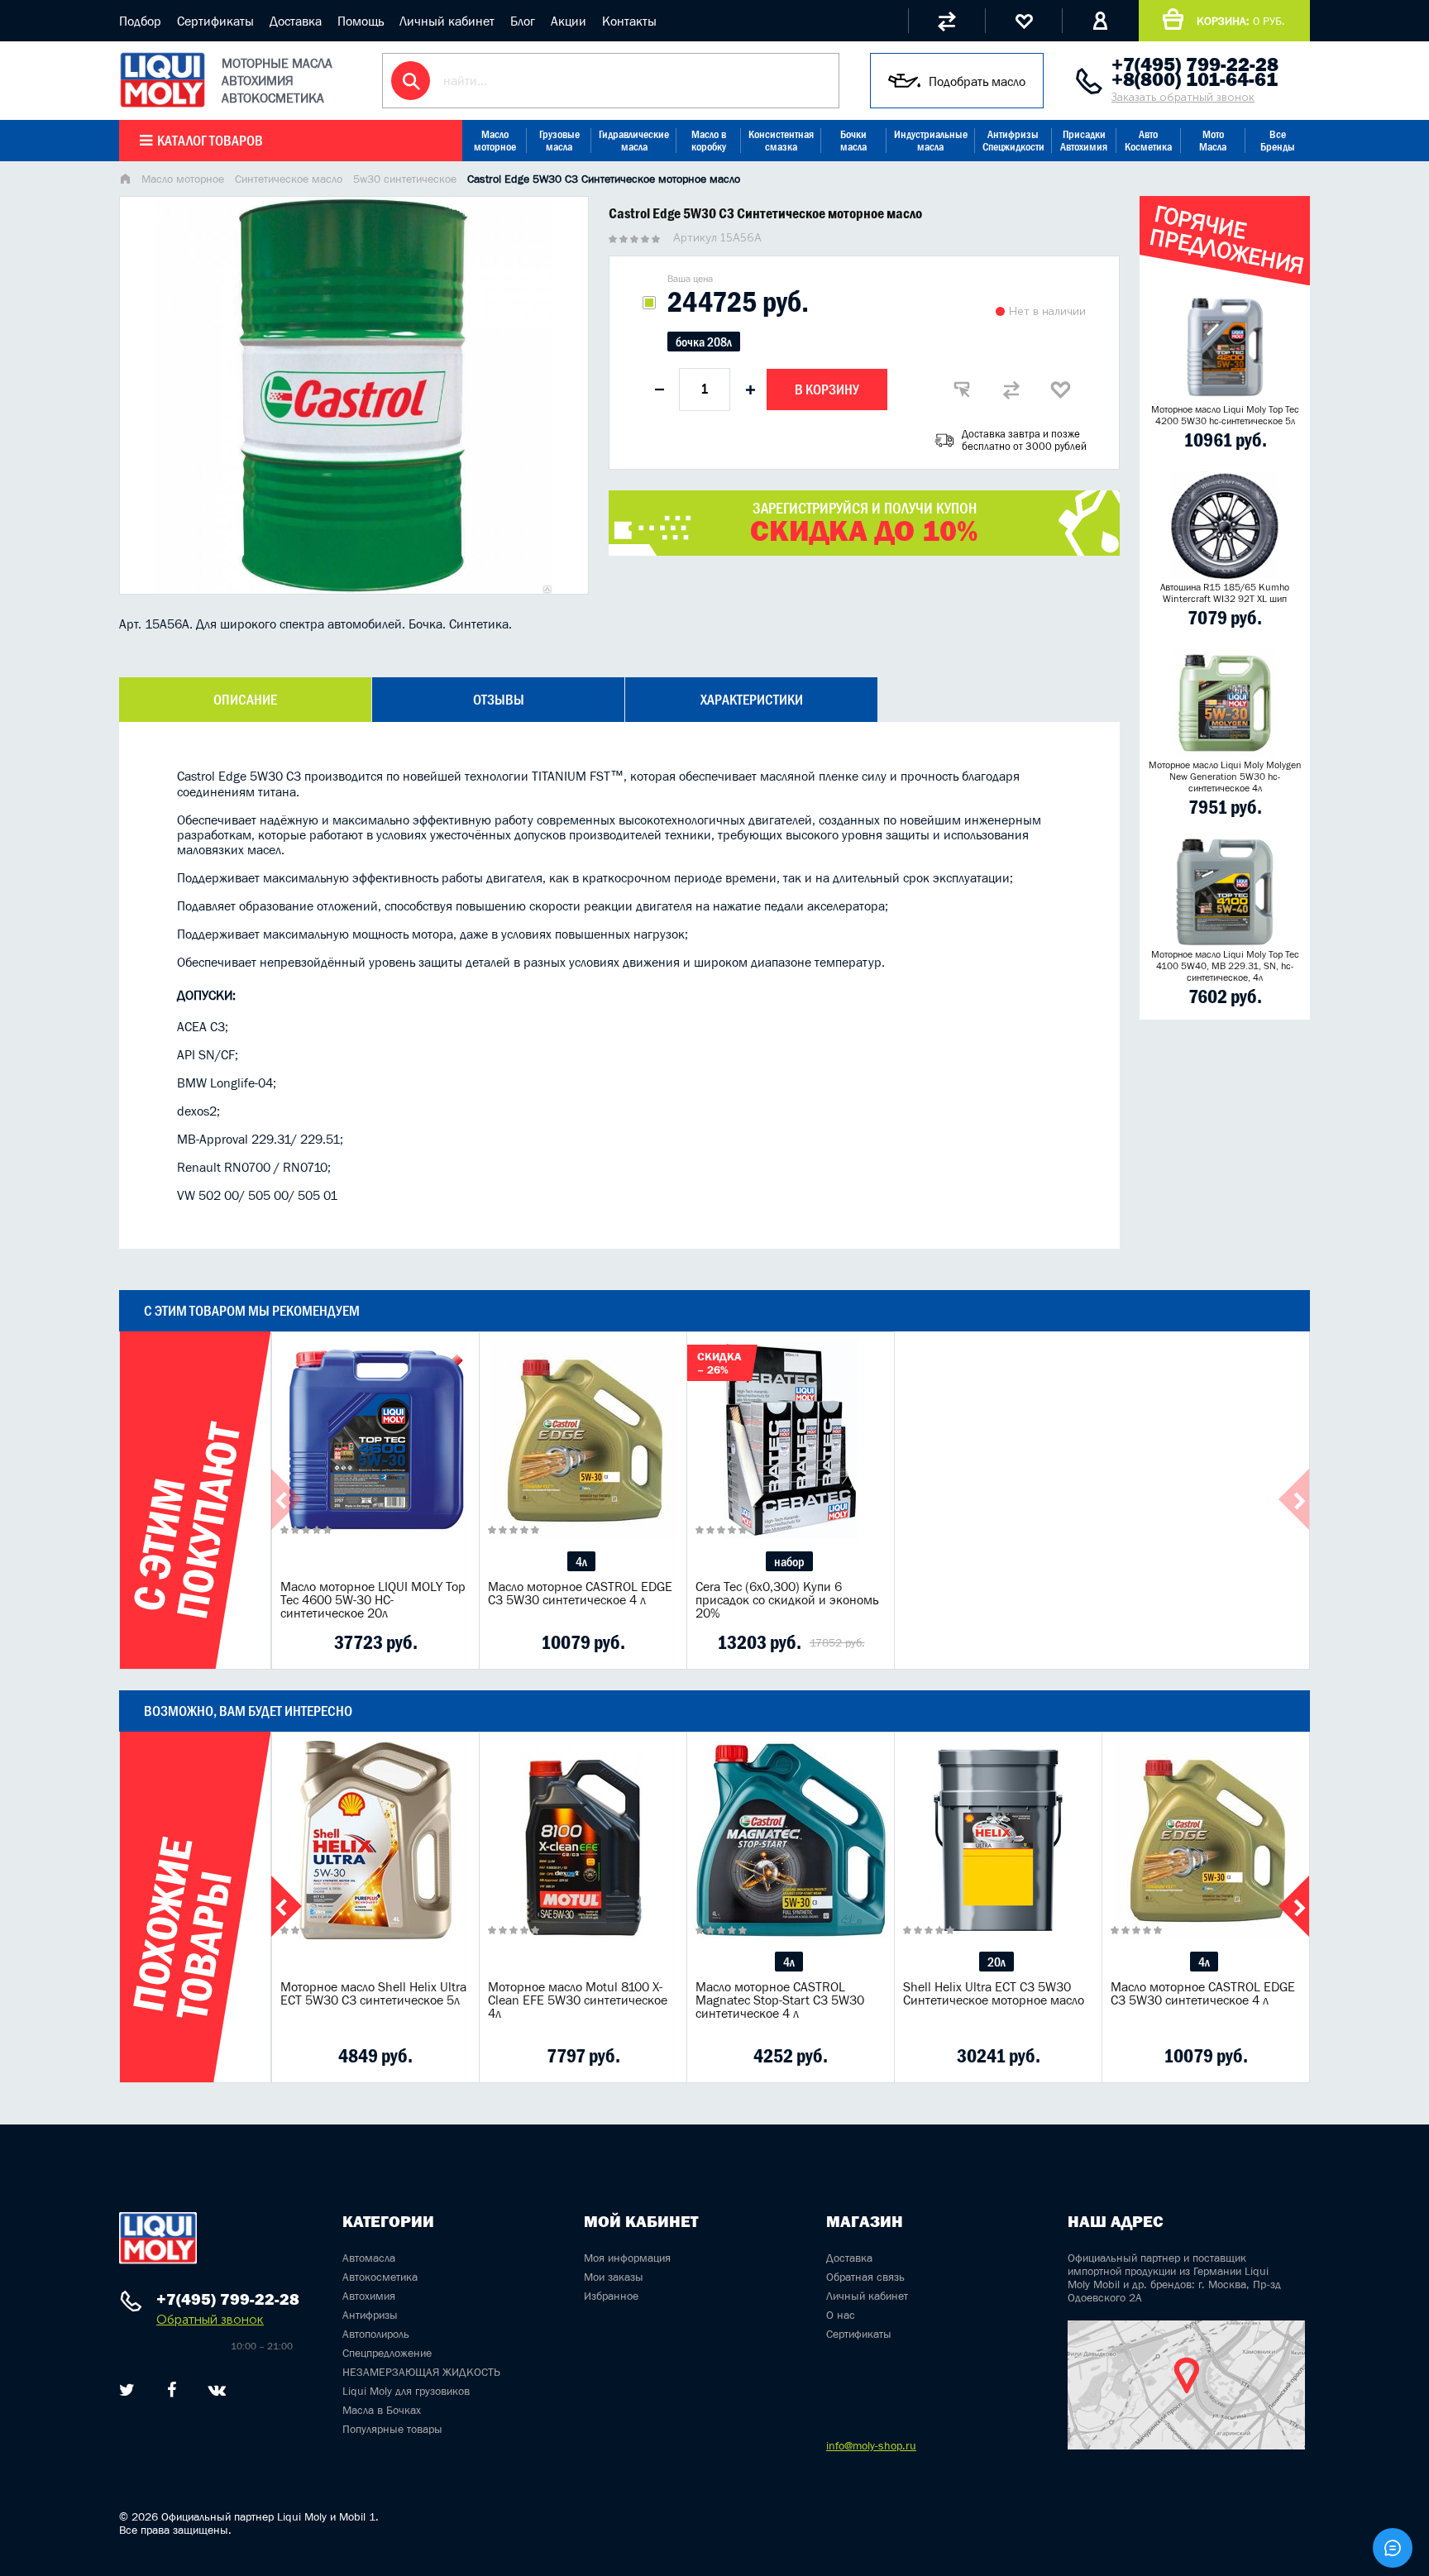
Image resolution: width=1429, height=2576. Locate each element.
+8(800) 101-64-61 (1195, 79)
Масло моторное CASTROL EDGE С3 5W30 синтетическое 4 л (580, 1593)
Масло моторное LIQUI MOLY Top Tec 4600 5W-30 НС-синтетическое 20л (373, 1599)
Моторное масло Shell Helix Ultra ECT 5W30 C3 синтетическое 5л (373, 1993)
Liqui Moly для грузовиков (406, 2391)
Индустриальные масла (931, 141)
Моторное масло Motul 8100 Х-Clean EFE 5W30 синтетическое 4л (578, 2000)
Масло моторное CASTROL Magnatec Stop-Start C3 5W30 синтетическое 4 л (780, 2000)
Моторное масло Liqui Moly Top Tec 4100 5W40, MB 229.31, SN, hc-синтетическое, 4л (1225, 966)
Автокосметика (380, 2277)
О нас (841, 2315)
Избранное (611, 2296)
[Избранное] (1023, 21)
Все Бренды (1278, 141)
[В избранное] (1061, 390)
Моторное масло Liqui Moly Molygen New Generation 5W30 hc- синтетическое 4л (1225, 777)
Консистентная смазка (781, 141)
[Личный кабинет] (1100, 21)
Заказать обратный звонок (1183, 97)
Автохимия (369, 2296)
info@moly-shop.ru (871, 2445)
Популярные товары (392, 2429)
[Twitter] (127, 2390)
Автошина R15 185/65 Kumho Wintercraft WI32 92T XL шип (1225, 593)
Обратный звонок (210, 2319)
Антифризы (370, 2315)
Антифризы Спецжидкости (1013, 141)
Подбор (140, 21)
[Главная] (125, 180)
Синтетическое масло (289, 179)
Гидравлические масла (634, 141)
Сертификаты (215, 21)
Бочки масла (853, 141)
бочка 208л (704, 342)
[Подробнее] (454, 1642)
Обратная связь (865, 2277)
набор (789, 1561)
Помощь (361, 21)
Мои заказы (614, 2277)
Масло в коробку (709, 141)
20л (996, 1962)
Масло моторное (495, 141)
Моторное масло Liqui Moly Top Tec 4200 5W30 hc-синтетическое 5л (1225, 415)
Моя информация (627, 2258)
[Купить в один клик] (962, 390)
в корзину (375, 1460)
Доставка (296, 21)
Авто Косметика (1148, 141)
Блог (523, 21)
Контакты (629, 21)
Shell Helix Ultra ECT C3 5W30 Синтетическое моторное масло (994, 1993)
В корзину (827, 390)
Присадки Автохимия (1084, 141)
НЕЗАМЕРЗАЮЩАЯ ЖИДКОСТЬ (421, 2372)
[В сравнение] (1011, 390)
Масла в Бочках (382, 2410)
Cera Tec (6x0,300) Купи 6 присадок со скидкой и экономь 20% (787, 1599)
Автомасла (369, 2258)
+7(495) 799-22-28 (1195, 65)
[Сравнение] (946, 21)
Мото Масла (1213, 141)
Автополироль (376, 2334)
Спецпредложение (387, 2353)
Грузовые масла (559, 141)
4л (581, 1561)
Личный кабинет (447, 21)
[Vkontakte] (217, 2390)
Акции (569, 21)
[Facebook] (172, 2390)
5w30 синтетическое (405, 179)
